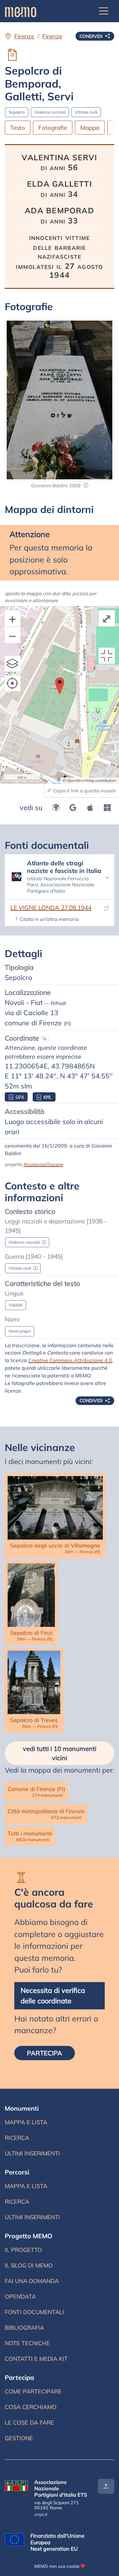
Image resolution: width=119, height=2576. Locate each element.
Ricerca (17, 2138)
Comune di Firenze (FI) (36, 1791)
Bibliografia (24, 2328)
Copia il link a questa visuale (84, 791)
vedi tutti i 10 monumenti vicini (60, 1753)
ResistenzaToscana (43, 1164)
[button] (86, 486)
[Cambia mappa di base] (13, 664)
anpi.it (41, 2514)
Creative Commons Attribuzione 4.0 (70, 1360)
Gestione (19, 2438)
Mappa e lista (26, 2122)
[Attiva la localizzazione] (13, 683)
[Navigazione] (104, 11)
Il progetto (23, 2250)
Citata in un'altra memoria (49, 919)
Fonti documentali (34, 2312)
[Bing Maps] (107, 808)
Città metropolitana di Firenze (46, 1814)
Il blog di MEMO (29, 2265)
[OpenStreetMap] (56, 808)
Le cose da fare (29, 2423)
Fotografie (53, 128)
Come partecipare (33, 2391)
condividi (92, 36)
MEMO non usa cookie (57, 2566)
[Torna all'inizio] (106, 2486)
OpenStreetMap (80, 780)
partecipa (45, 2053)
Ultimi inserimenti (32, 2153)
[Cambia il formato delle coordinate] (45, 1039)
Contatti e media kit (36, 2359)
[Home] (20, 11)
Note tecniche (27, 2343)
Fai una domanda (32, 2281)
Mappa (90, 128)
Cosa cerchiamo (31, 2407)
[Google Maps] (73, 808)
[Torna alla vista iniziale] (107, 656)
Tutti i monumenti (30, 1836)
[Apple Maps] (90, 808)
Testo (18, 128)
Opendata (20, 2296)
